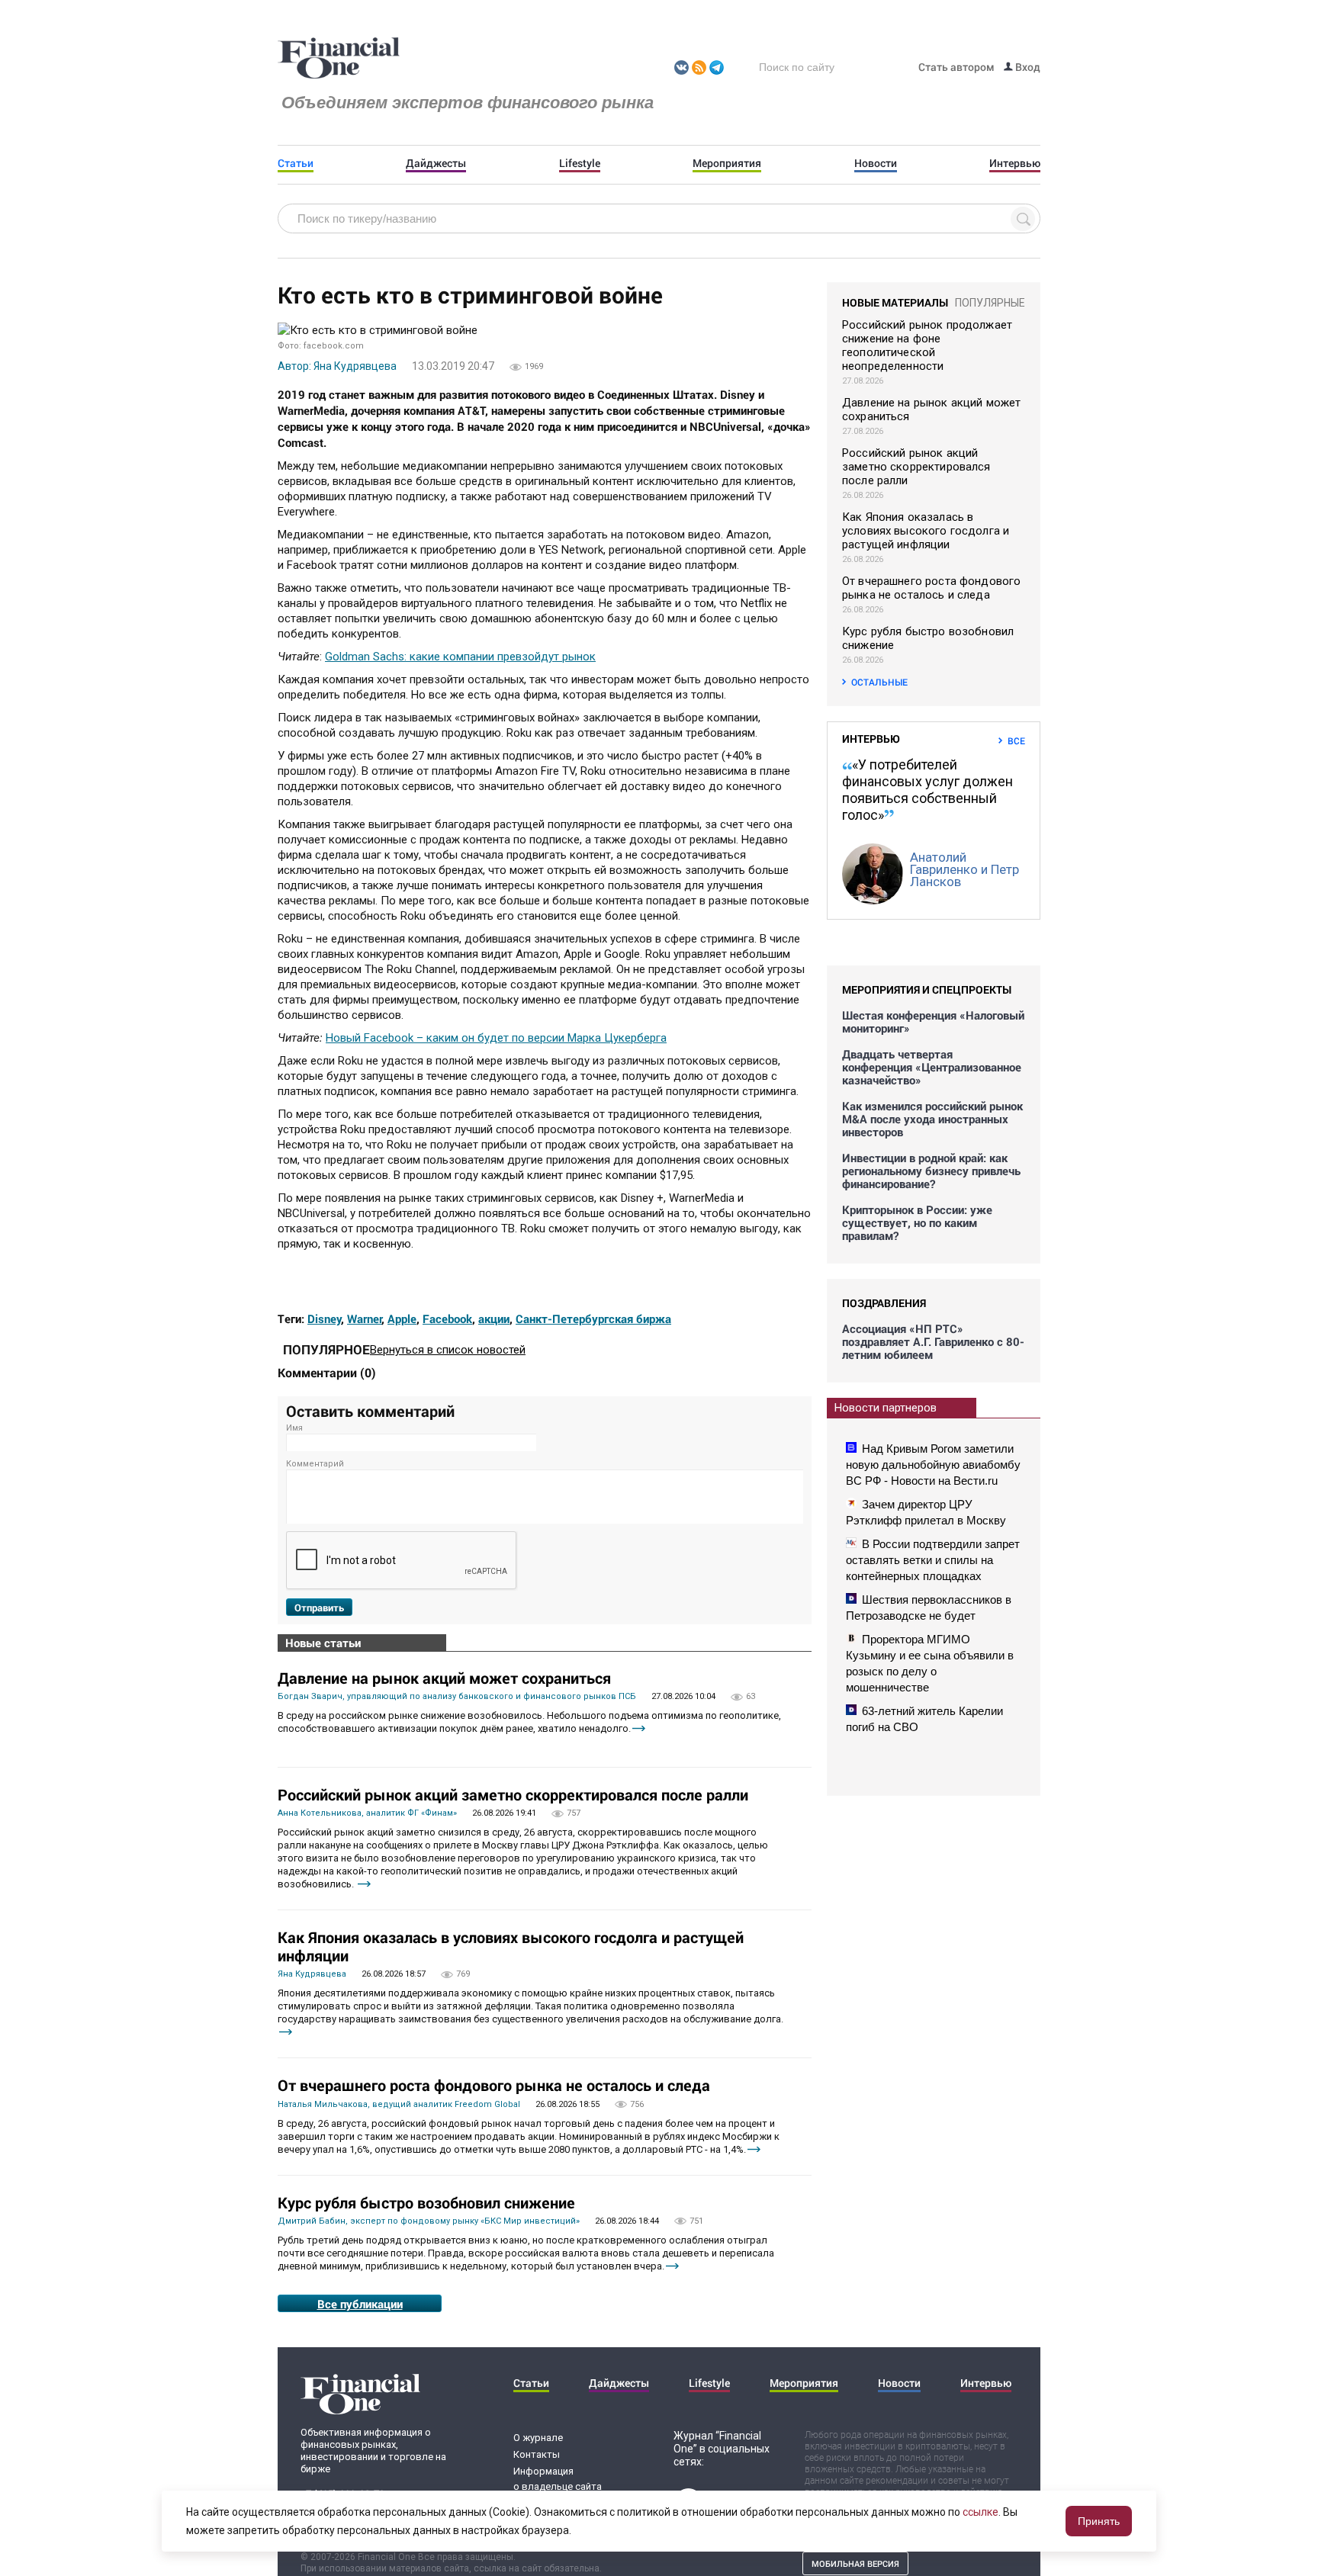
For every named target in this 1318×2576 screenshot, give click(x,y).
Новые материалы (895, 302)
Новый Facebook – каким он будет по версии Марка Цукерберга (496, 1038)
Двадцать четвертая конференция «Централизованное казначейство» (932, 1067)
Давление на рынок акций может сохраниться (444, 1678)
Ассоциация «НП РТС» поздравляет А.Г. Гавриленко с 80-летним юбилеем (933, 1342)
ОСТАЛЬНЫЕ (879, 682)
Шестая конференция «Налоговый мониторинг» (933, 1022)
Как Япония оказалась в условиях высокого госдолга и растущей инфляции (511, 1946)
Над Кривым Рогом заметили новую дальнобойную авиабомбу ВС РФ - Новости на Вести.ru (933, 1465)
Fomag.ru (339, 59)
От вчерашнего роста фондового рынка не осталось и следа (494, 2085)
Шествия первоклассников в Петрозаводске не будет (929, 1608)
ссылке (980, 2512)
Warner (365, 1319)
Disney (325, 1319)
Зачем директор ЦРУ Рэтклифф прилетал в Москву (926, 1512)
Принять (1099, 2521)
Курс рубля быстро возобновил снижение (426, 2202)
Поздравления (884, 1303)
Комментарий (315, 1464)
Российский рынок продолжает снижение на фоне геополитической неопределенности (927, 345)
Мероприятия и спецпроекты (927, 989)
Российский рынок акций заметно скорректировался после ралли (513, 1794)
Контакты (537, 2454)
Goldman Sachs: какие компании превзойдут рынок (460, 657)
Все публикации (360, 2304)
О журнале (538, 2438)
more (639, 1728)
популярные (990, 303)
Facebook (447, 1319)
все (1016, 740)
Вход (1027, 67)
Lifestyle (580, 163)
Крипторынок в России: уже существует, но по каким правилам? (917, 1223)
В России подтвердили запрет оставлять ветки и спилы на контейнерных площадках (933, 1560)
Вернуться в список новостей (448, 1350)
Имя (294, 1428)
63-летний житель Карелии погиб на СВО (924, 1719)
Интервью (1015, 163)
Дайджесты (436, 163)
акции (494, 1319)
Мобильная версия (855, 2563)
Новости (876, 163)
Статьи (296, 163)
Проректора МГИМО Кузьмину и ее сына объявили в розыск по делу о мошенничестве (930, 1663)
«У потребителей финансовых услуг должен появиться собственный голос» (927, 790)
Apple (402, 1319)
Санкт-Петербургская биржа (593, 1319)
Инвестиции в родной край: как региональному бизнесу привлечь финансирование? (931, 1171)
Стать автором (956, 67)
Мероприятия (727, 163)
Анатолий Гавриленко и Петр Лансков (964, 869)
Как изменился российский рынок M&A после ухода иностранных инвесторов (932, 1119)
